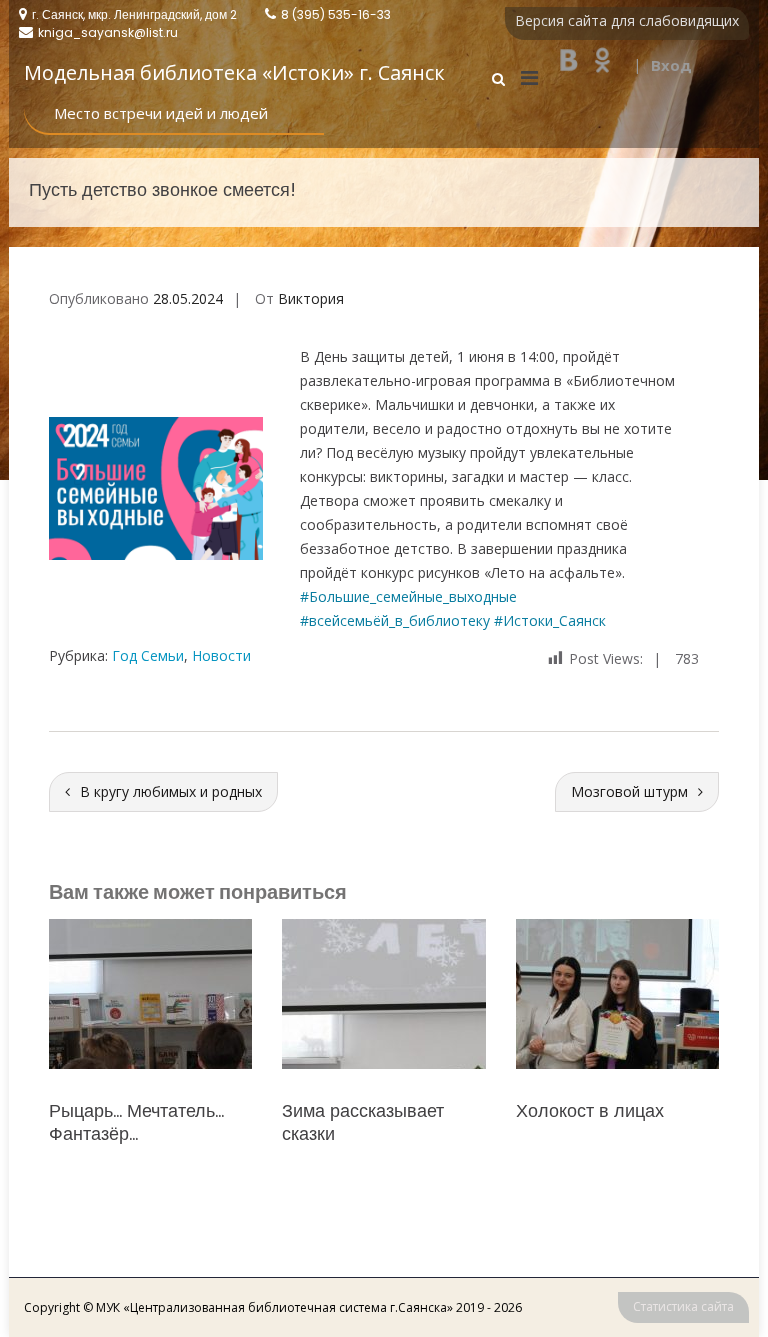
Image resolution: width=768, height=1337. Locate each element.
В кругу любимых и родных (171, 791)
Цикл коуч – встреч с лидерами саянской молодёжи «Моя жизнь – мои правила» (610, 1145)
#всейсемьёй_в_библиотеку (397, 620)
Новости (221, 655)
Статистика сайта (683, 1306)
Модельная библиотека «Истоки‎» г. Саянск (234, 72)
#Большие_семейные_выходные (408, 596)
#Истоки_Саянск (550, 620)
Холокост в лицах (356, 1110)
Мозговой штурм (629, 791)
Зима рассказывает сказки (130, 1122)
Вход (671, 65)
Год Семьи (148, 655)
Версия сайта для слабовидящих (627, 20)
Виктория (311, 298)
